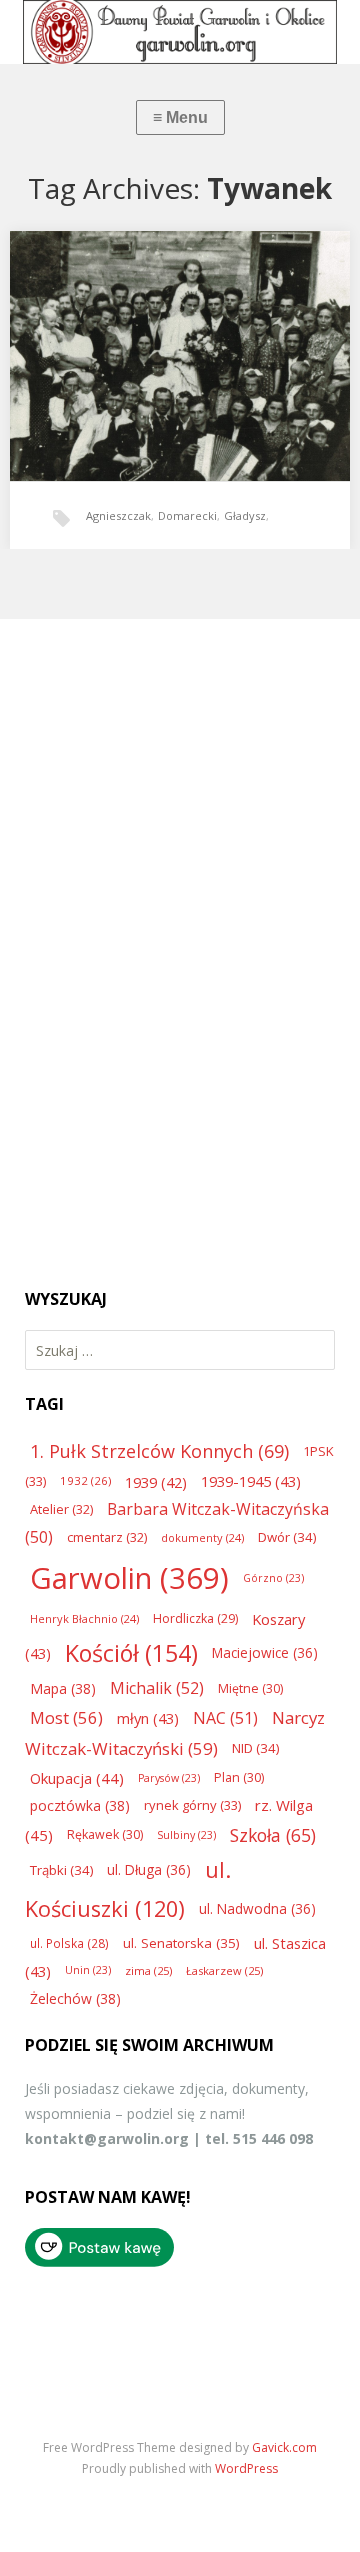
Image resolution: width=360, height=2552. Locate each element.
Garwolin (129, 1578)
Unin (88, 1970)
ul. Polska (69, 1943)
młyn (148, 1718)
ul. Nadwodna (257, 1908)
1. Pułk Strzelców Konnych (159, 1451)
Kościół (131, 1653)
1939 (156, 1482)
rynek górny (192, 1805)
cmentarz (107, 1537)
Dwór (287, 1537)
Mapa (63, 1688)
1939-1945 (251, 1481)
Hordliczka (195, 1618)
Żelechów (75, 1998)
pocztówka (80, 1805)
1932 (85, 1480)
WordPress (246, 2468)
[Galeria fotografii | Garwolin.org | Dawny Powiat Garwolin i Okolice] (180, 32)
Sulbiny (186, 1835)
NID (255, 1748)
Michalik (157, 1688)
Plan (239, 1777)
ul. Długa (149, 1869)
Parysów (169, 1778)
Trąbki (61, 1870)
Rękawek (105, 1834)
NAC (225, 1718)
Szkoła (273, 1835)
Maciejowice (265, 1652)
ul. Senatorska (181, 1943)
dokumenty (202, 1537)
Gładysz (245, 515)
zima (148, 1970)
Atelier (61, 1509)
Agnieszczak (118, 515)
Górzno (273, 1578)
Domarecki (187, 515)
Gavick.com (284, 2447)
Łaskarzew (224, 1970)
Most (66, 1717)
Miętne (250, 1688)
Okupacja (77, 1778)
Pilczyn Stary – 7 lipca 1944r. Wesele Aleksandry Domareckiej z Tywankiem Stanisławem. (174, 340)
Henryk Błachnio (84, 1618)
